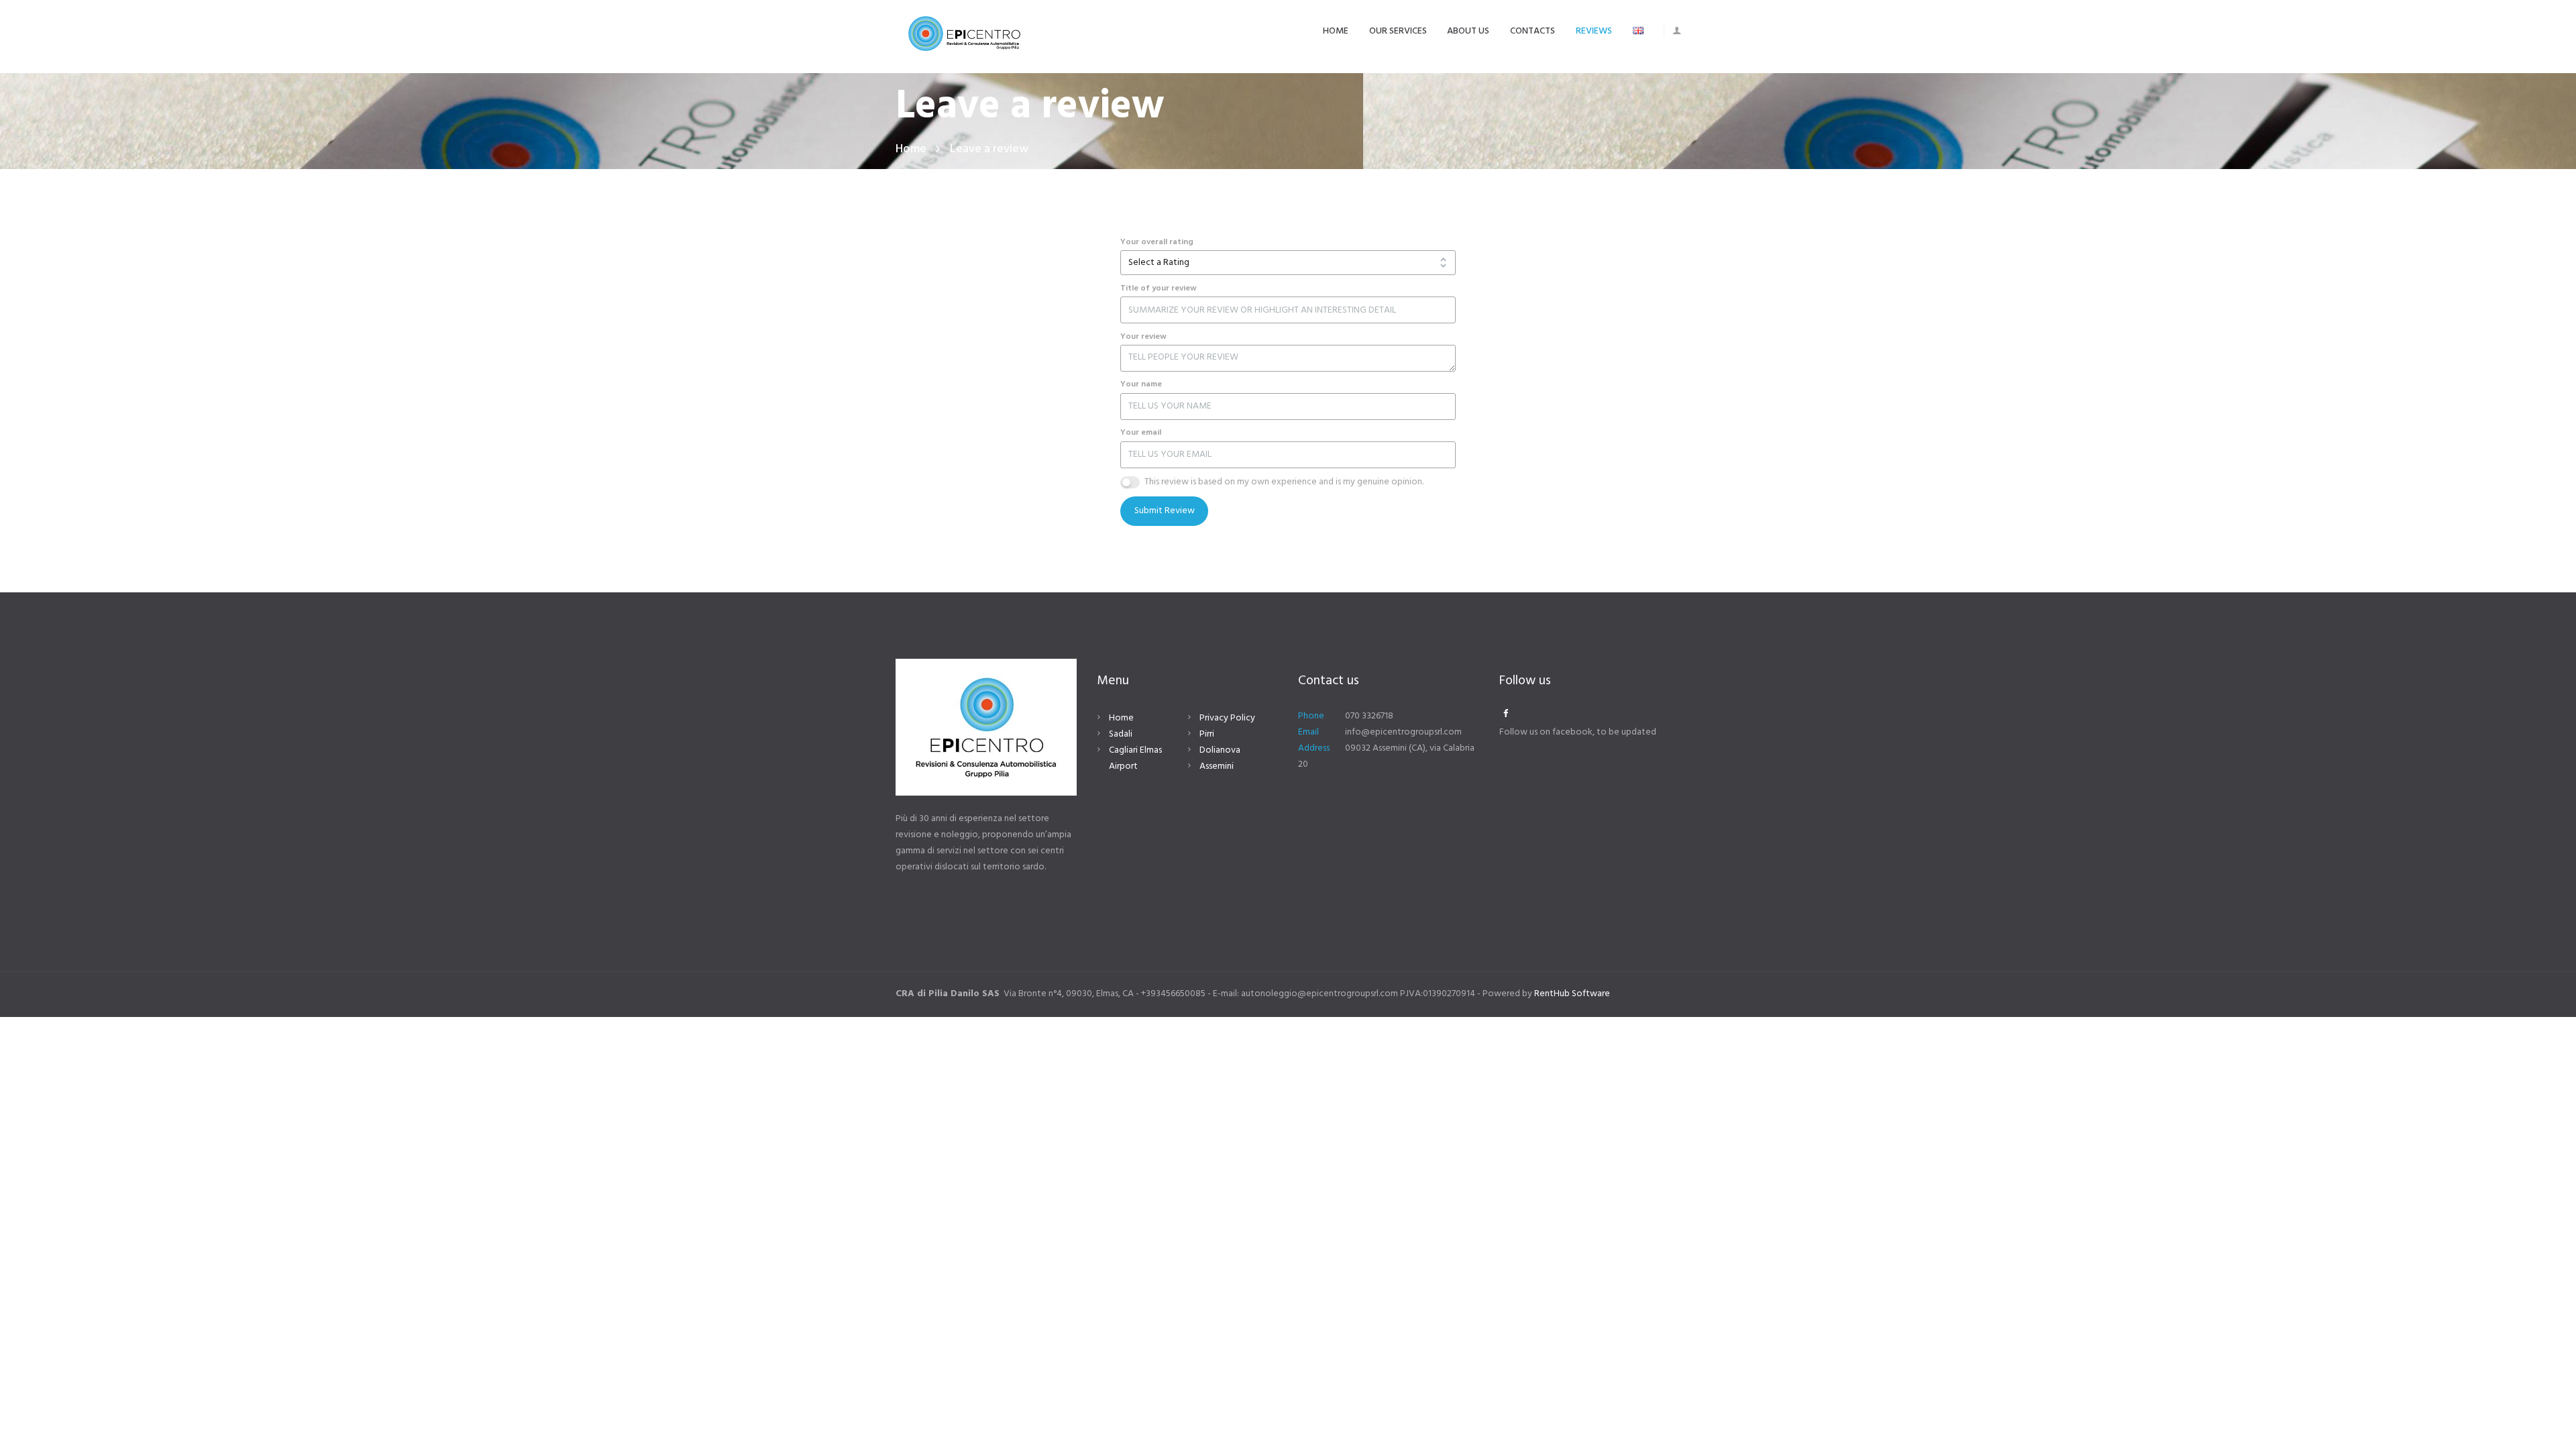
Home (911, 149)
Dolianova (1220, 750)
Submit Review (1165, 511)
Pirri (1207, 734)
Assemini (1217, 766)
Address (1314, 748)
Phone (1311, 716)
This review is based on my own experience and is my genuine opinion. (1284, 482)
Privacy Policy (1227, 718)
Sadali (1121, 734)
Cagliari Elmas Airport (1135, 758)
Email (1308, 732)
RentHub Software (1572, 994)
